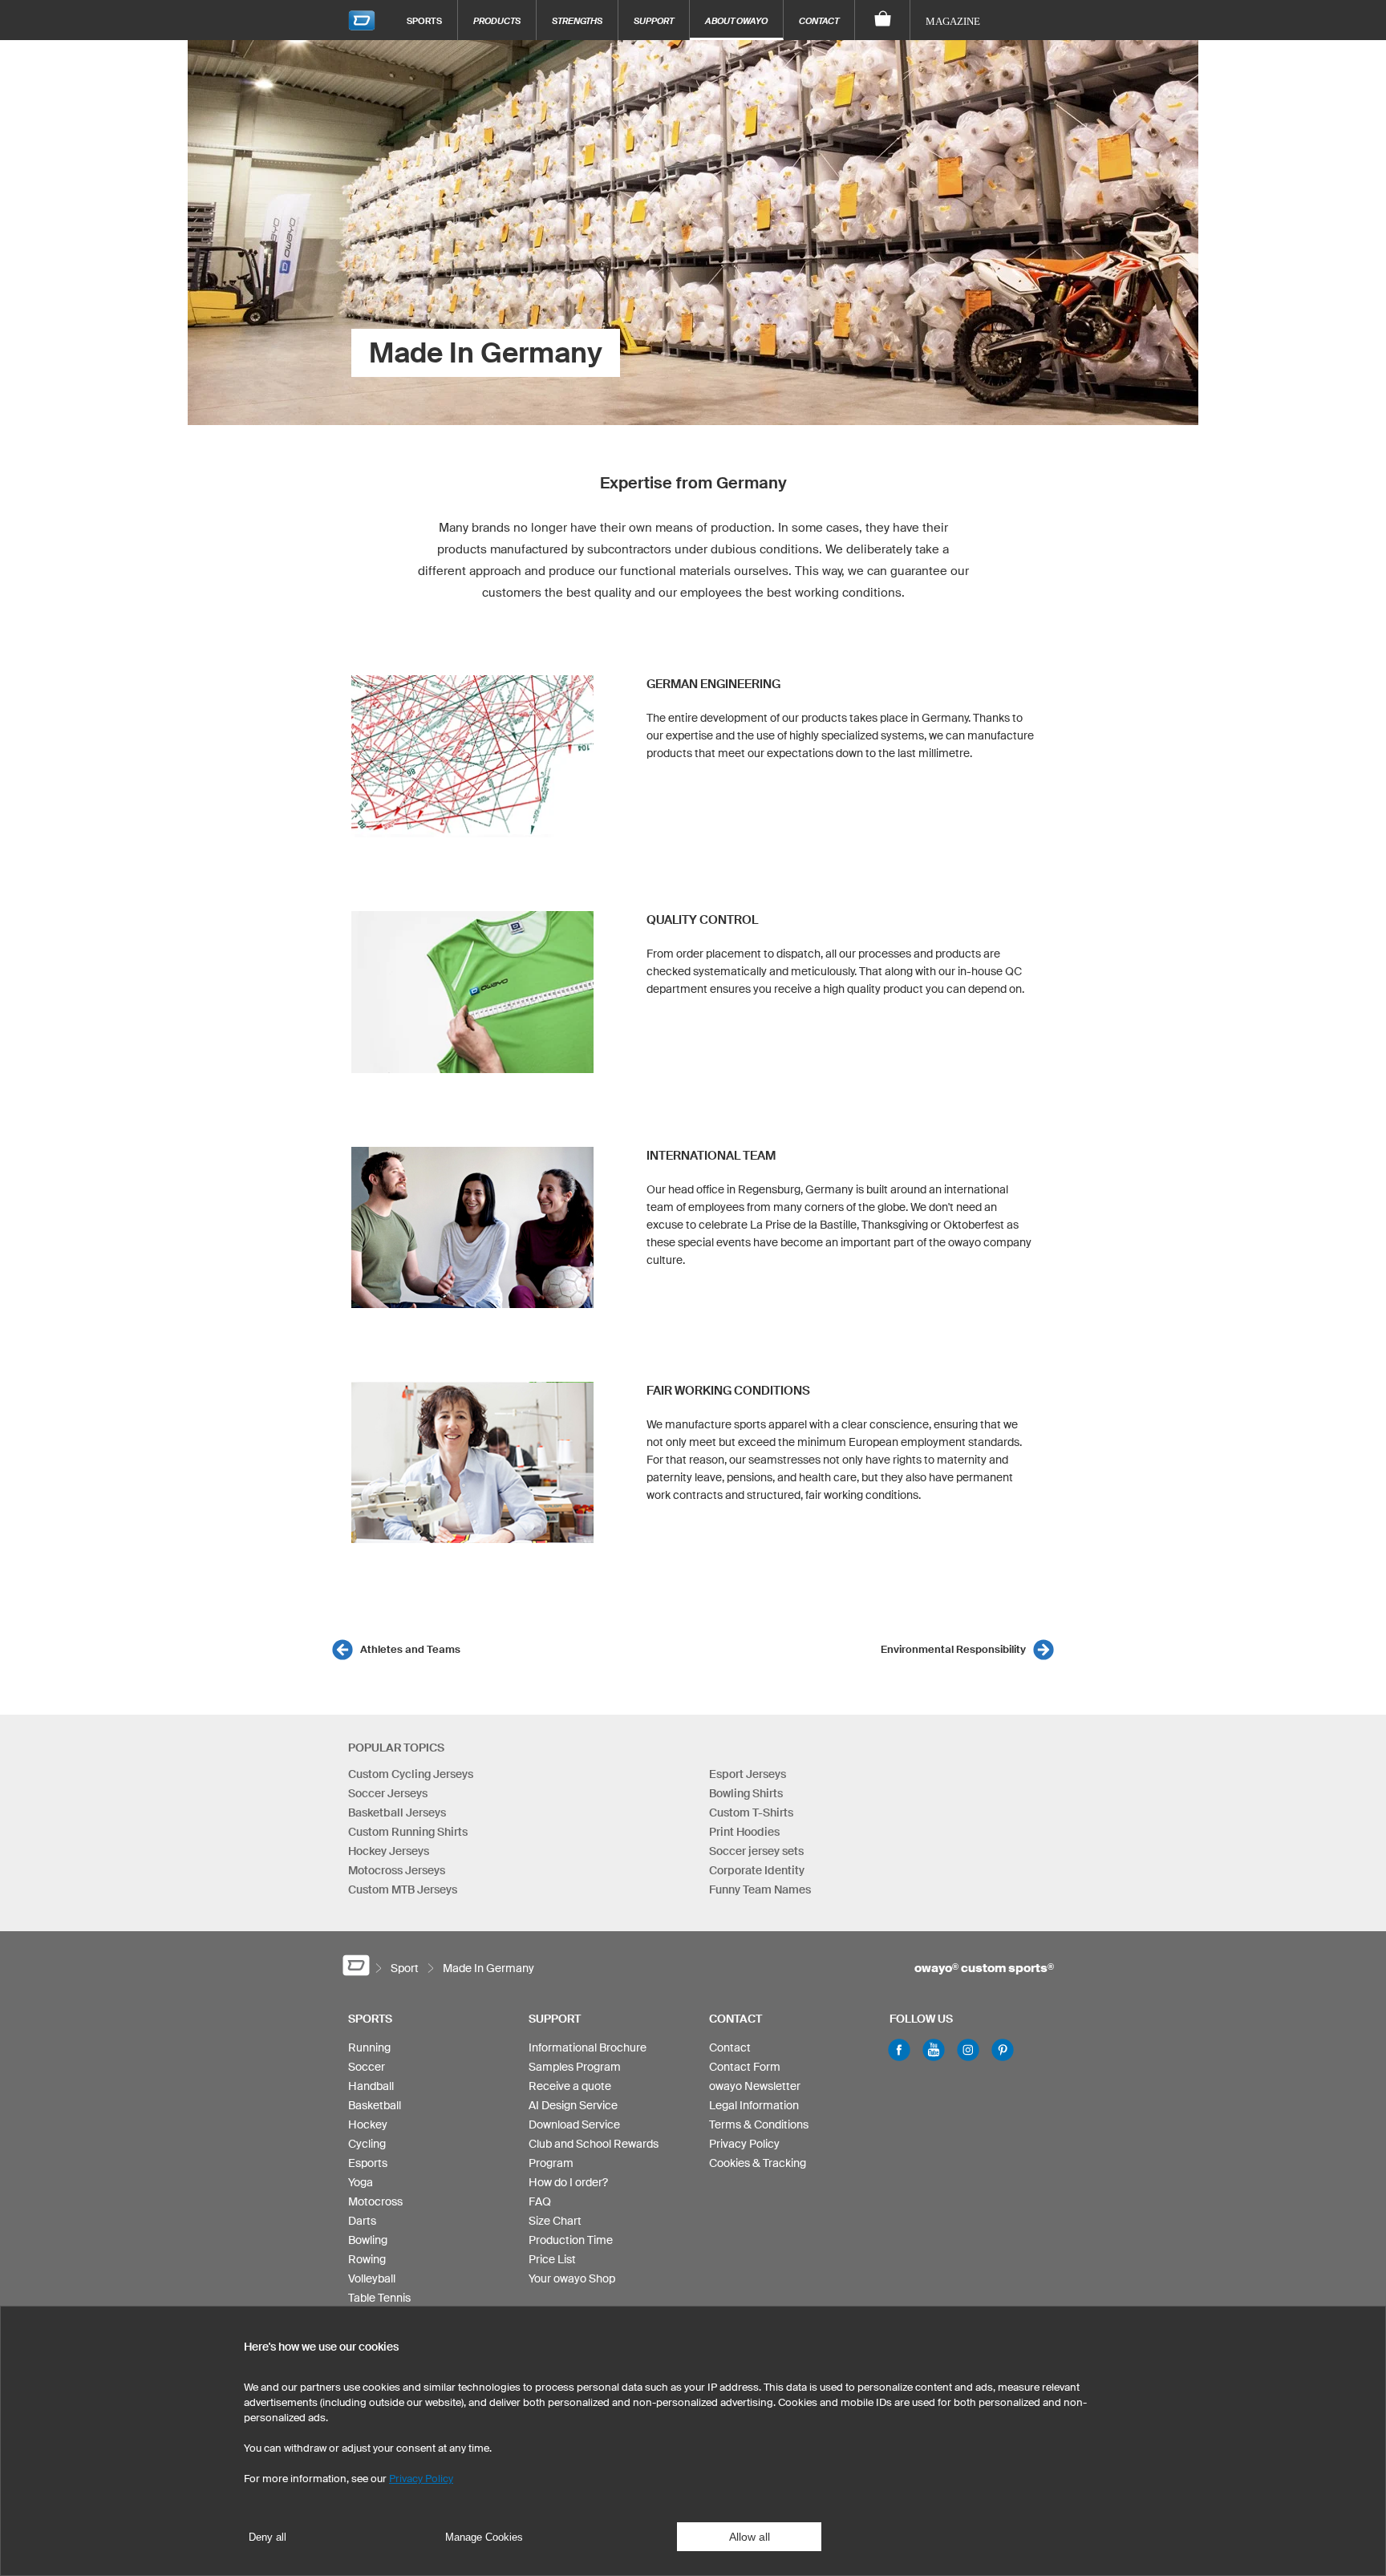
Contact (819, 20)
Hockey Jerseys (389, 1851)
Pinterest (1003, 2050)
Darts (362, 2221)
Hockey (368, 2124)
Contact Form (745, 2067)
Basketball (375, 2105)
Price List (552, 2259)
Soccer (367, 2067)
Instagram (968, 2050)
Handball (371, 2086)
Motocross (375, 2201)
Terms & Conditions (759, 2124)
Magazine (953, 21)
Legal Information (754, 2105)
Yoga (361, 2182)
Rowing (367, 2259)
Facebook (899, 2050)
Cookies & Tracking (758, 2163)
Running (369, 2047)
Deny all (267, 2537)
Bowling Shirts (746, 1793)
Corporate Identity (757, 1870)
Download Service (574, 2124)
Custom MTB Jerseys (403, 1889)
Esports (368, 2163)
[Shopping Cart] (883, 20)
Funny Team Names (760, 1889)
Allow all (750, 2537)
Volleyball (372, 2278)
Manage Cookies (484, 2537)
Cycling (367, 2144)
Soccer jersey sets (756, 1851)
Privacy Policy (744, 2144)
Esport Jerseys (748, 1774)
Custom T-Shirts (751, 1813)
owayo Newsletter (755, 2086)
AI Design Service (573, 2105)
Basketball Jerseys (397, 1813)
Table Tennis (379, 2298)
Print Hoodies (744, 1832)
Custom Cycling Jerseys (411, 1774)
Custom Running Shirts (408, 1832)
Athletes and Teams (410, 1649)
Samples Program (575, 2067)
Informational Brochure (588, 2047)
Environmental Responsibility (953, 1649)
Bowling (368, 2240)
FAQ (540, 2201)
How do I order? (568, 2182)
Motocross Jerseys (397, 1870)
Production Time (571, 2240)
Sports (424, 20)
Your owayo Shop (572, 2278)
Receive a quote (570, 2086)
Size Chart (555, 2221)
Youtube (934, 2050)
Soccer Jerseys (388, 1793)
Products (497, 20)
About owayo (736, 20)
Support (654, 20)
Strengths (577, 20)
